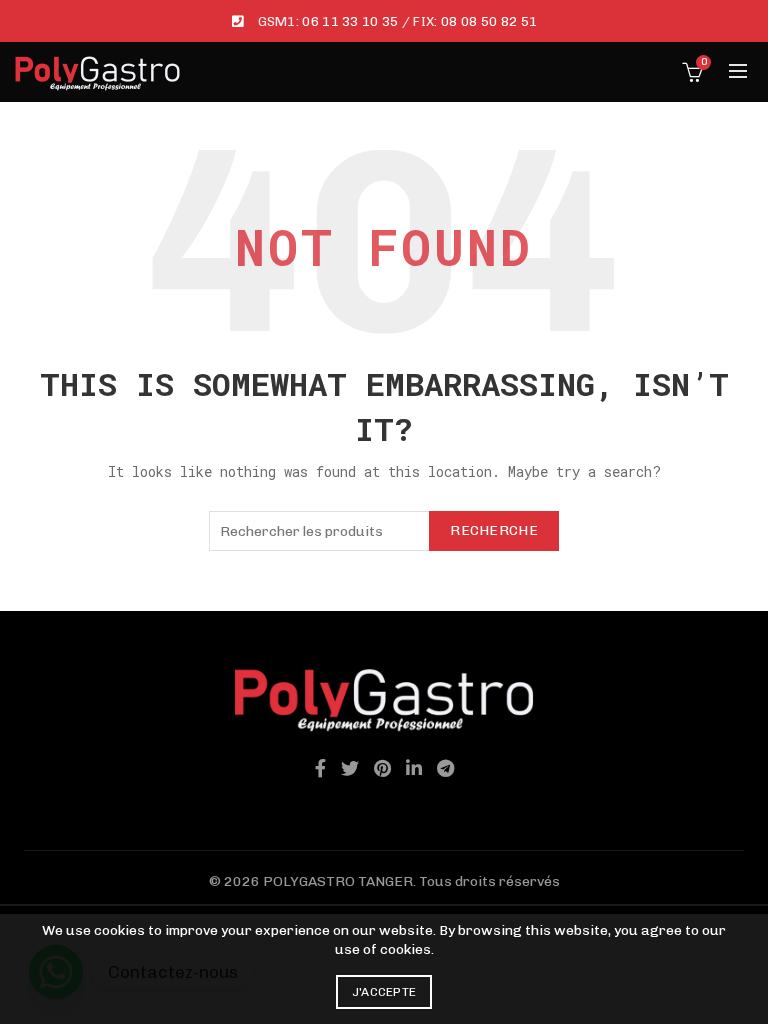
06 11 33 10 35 (350, 21)
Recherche (494, 530)
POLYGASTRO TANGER (338, 881)
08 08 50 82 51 (489, 21)
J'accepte (384, 992)
